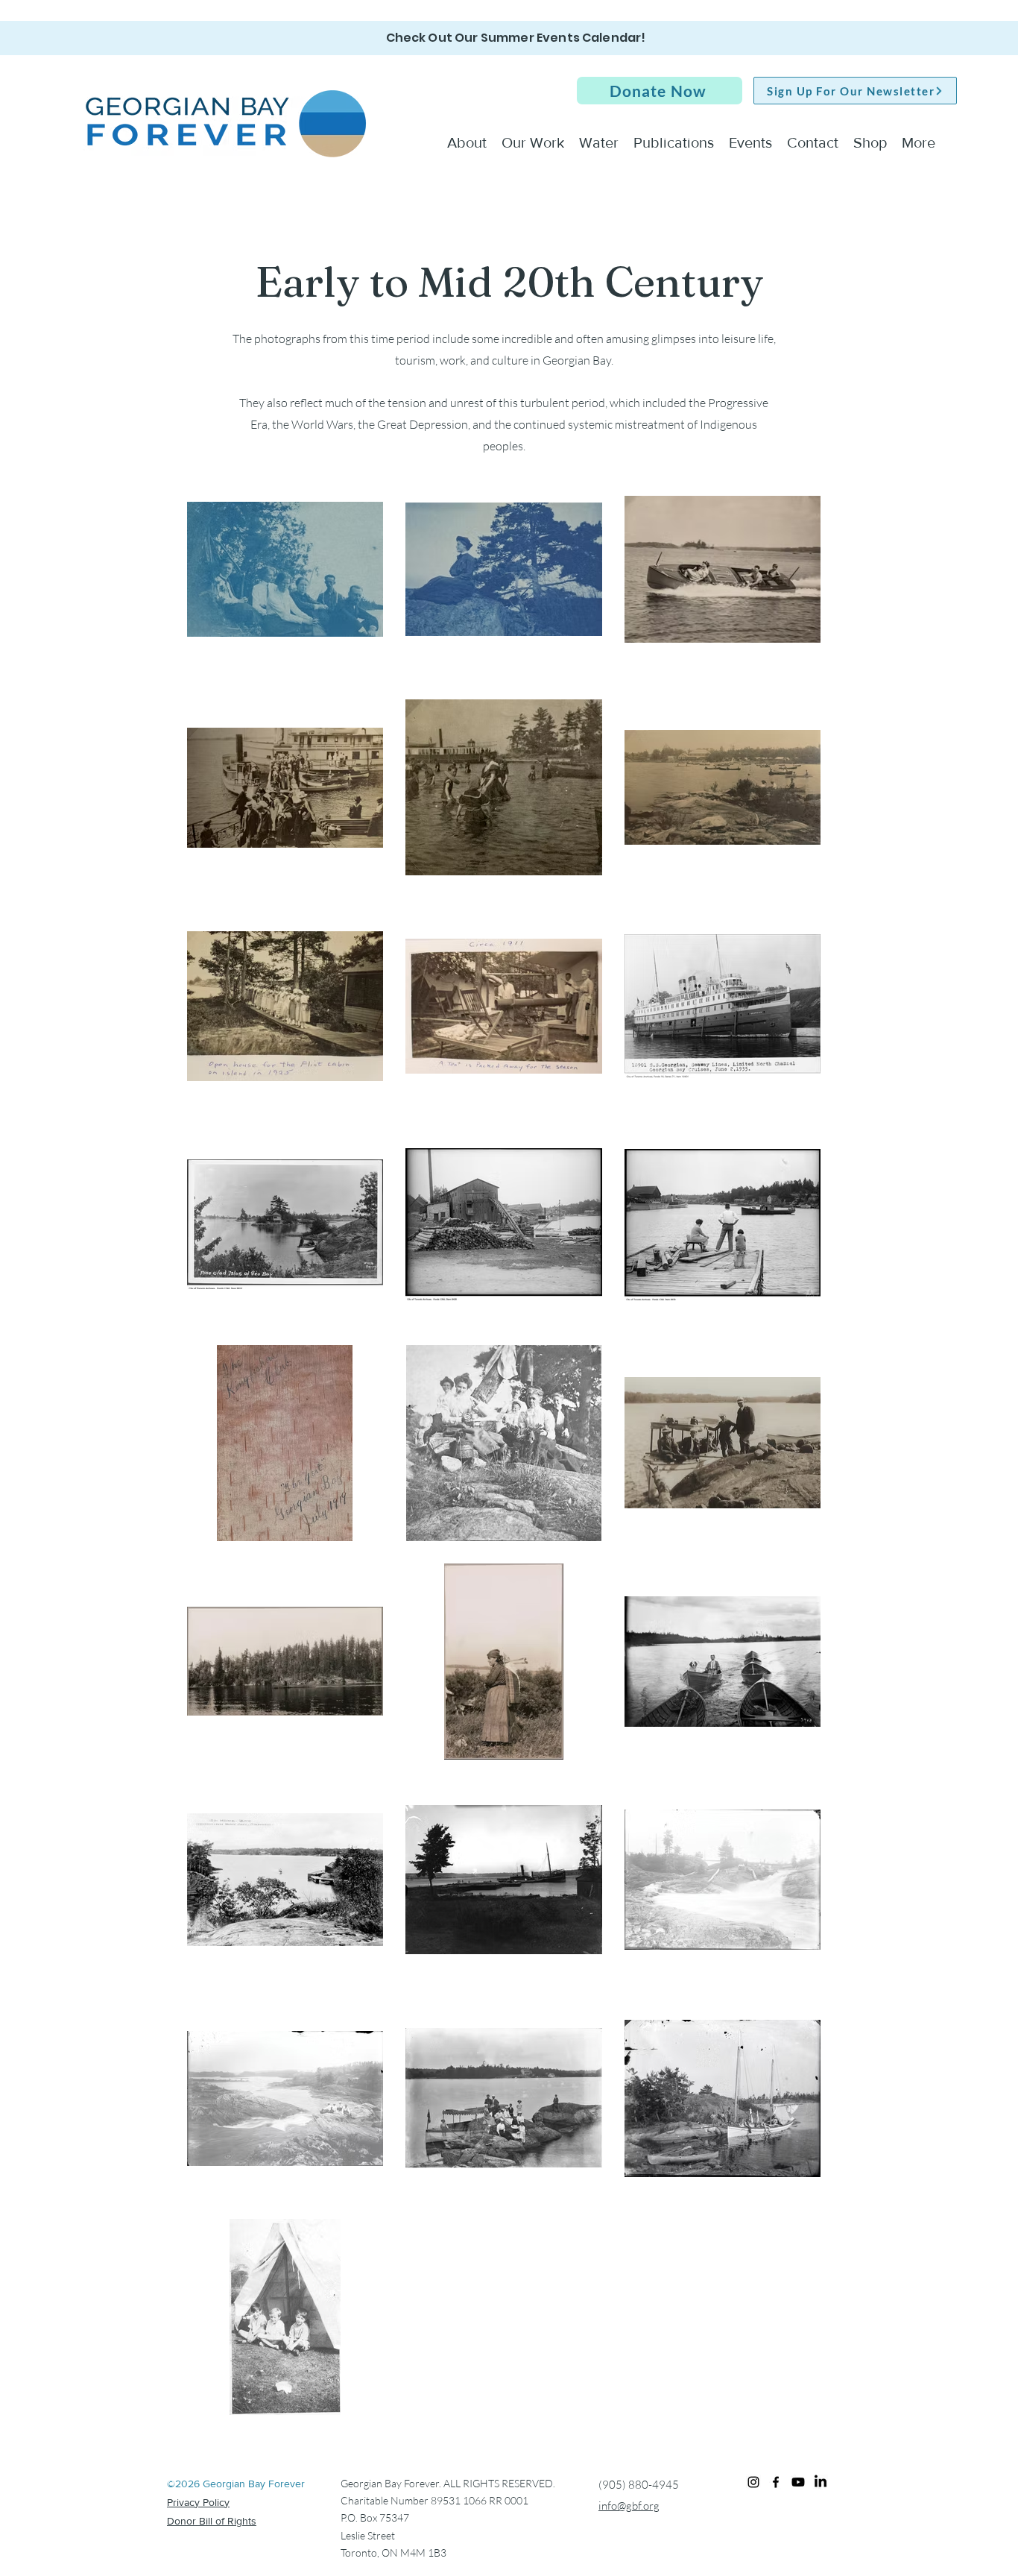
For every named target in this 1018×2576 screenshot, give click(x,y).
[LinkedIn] (821, 2482)
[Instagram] (753, 2482)
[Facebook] (776, 2482)
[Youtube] (798, 2482)
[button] (660, 91)
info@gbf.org (629, 2506)
